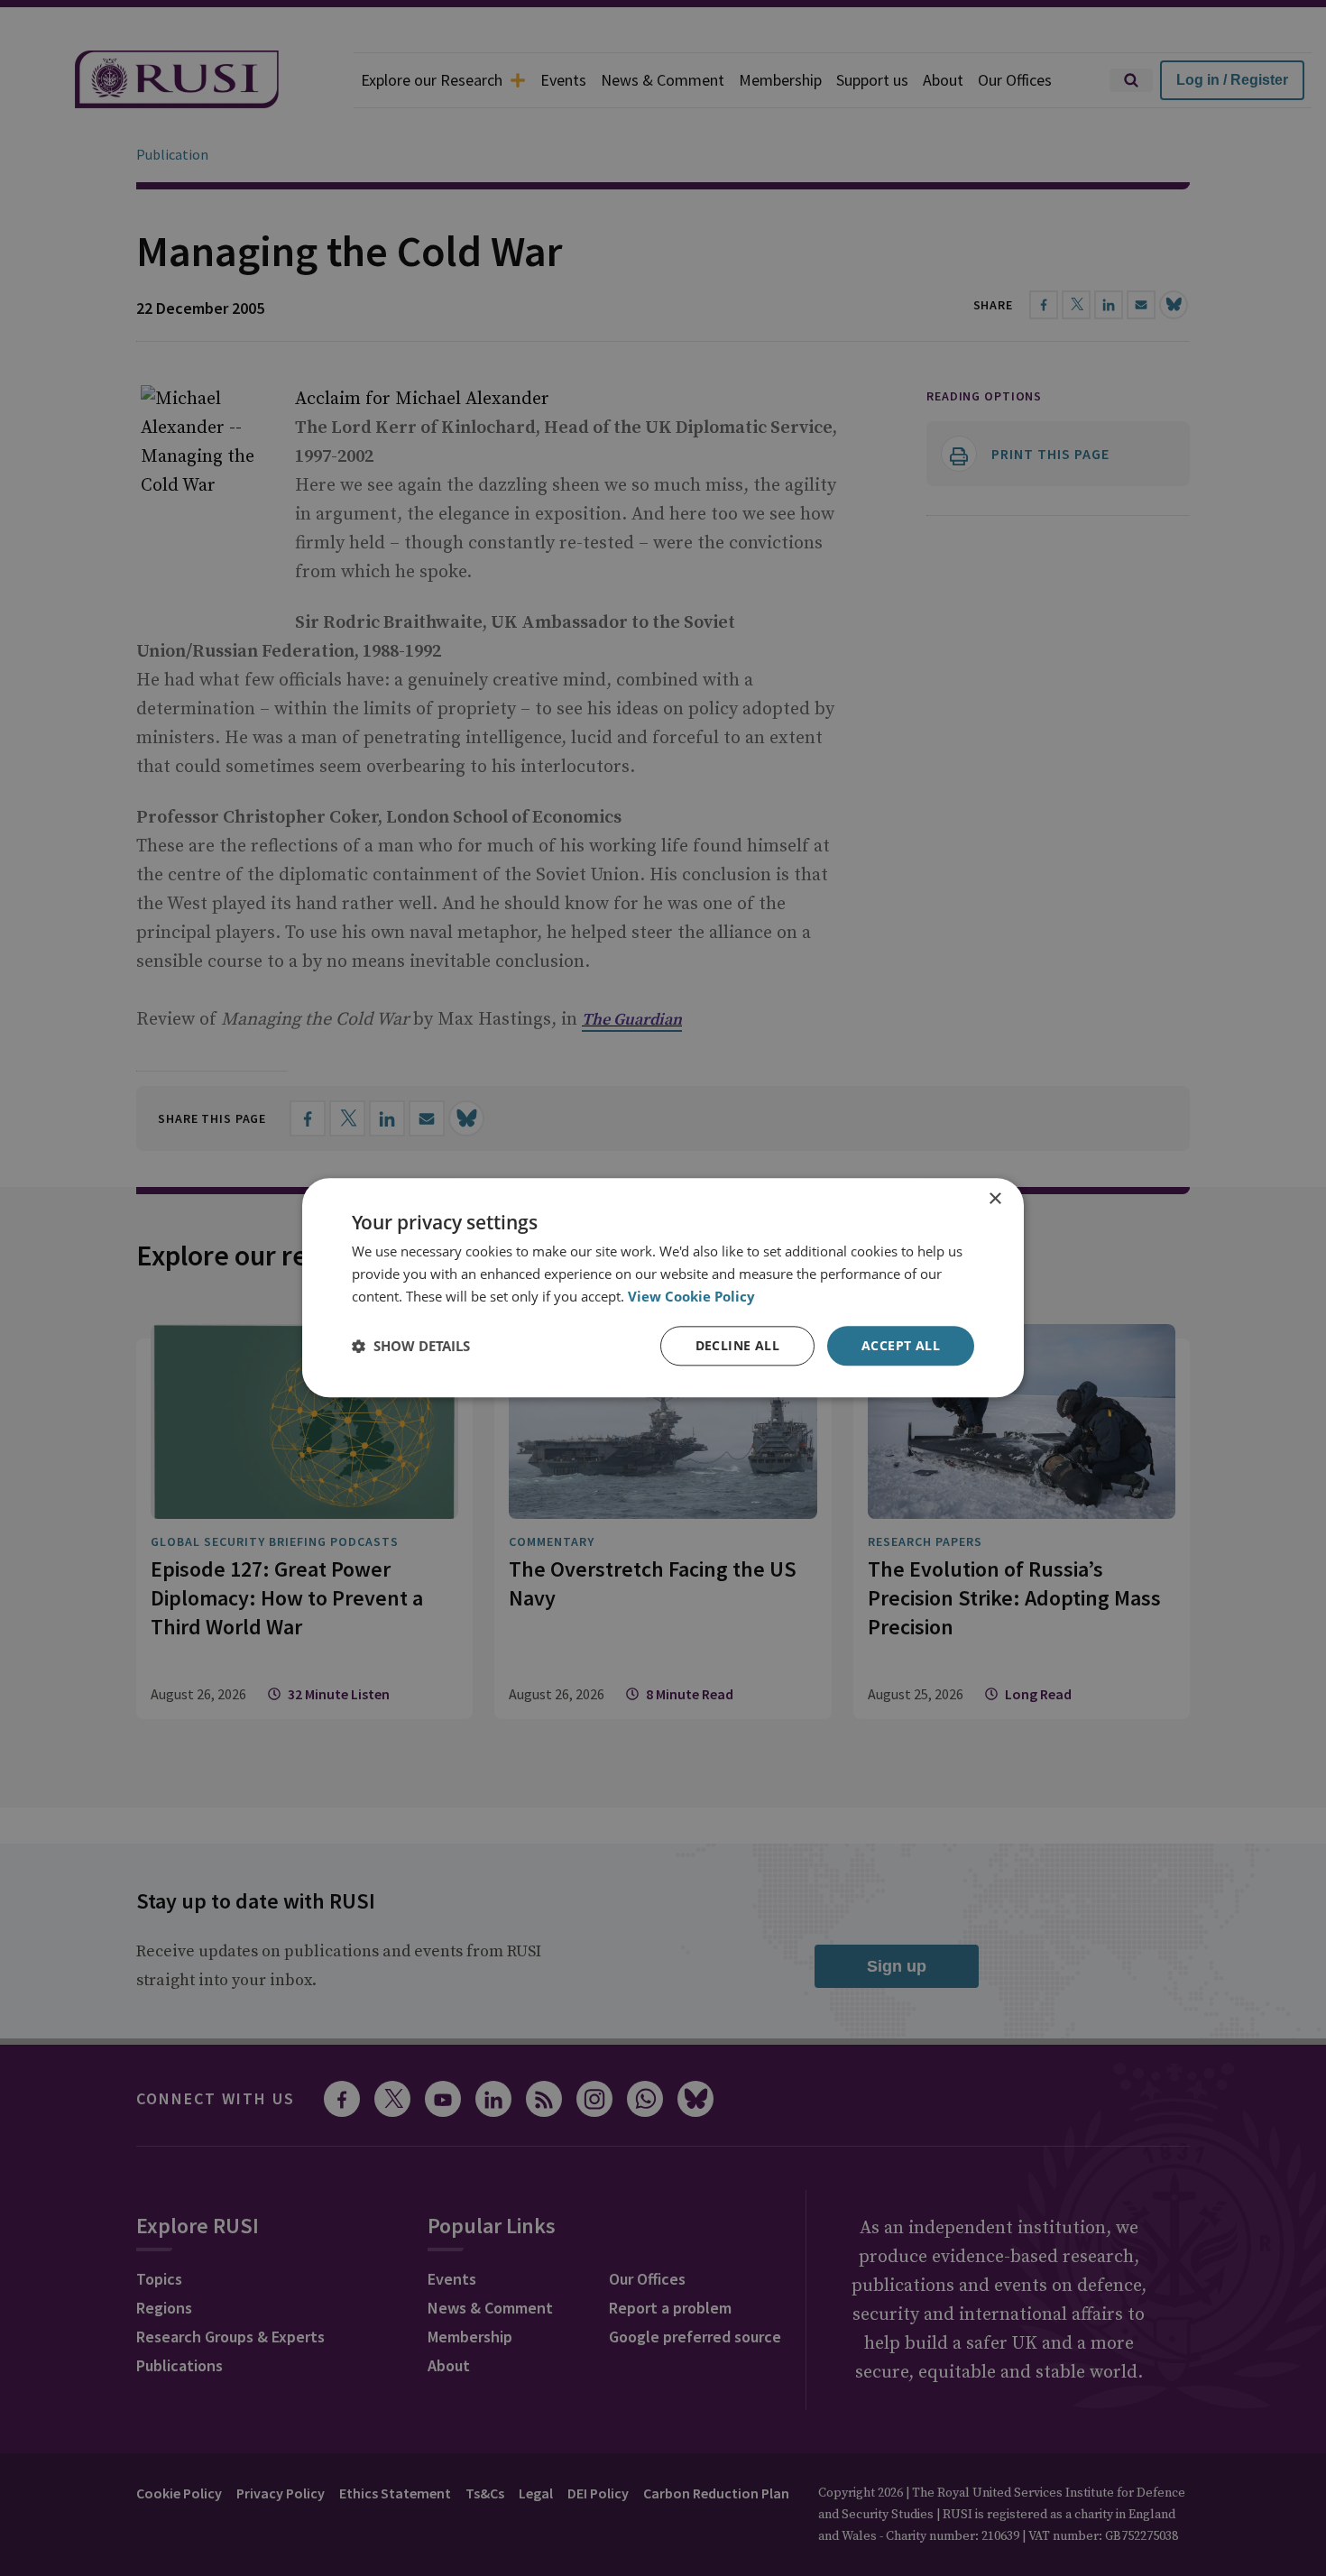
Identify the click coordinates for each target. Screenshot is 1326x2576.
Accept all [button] (901, 1345)
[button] (411, 1346)
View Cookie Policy (691, 1296)
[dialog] (663, 1288)
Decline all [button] (737, 1345)
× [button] (994, 1199)
